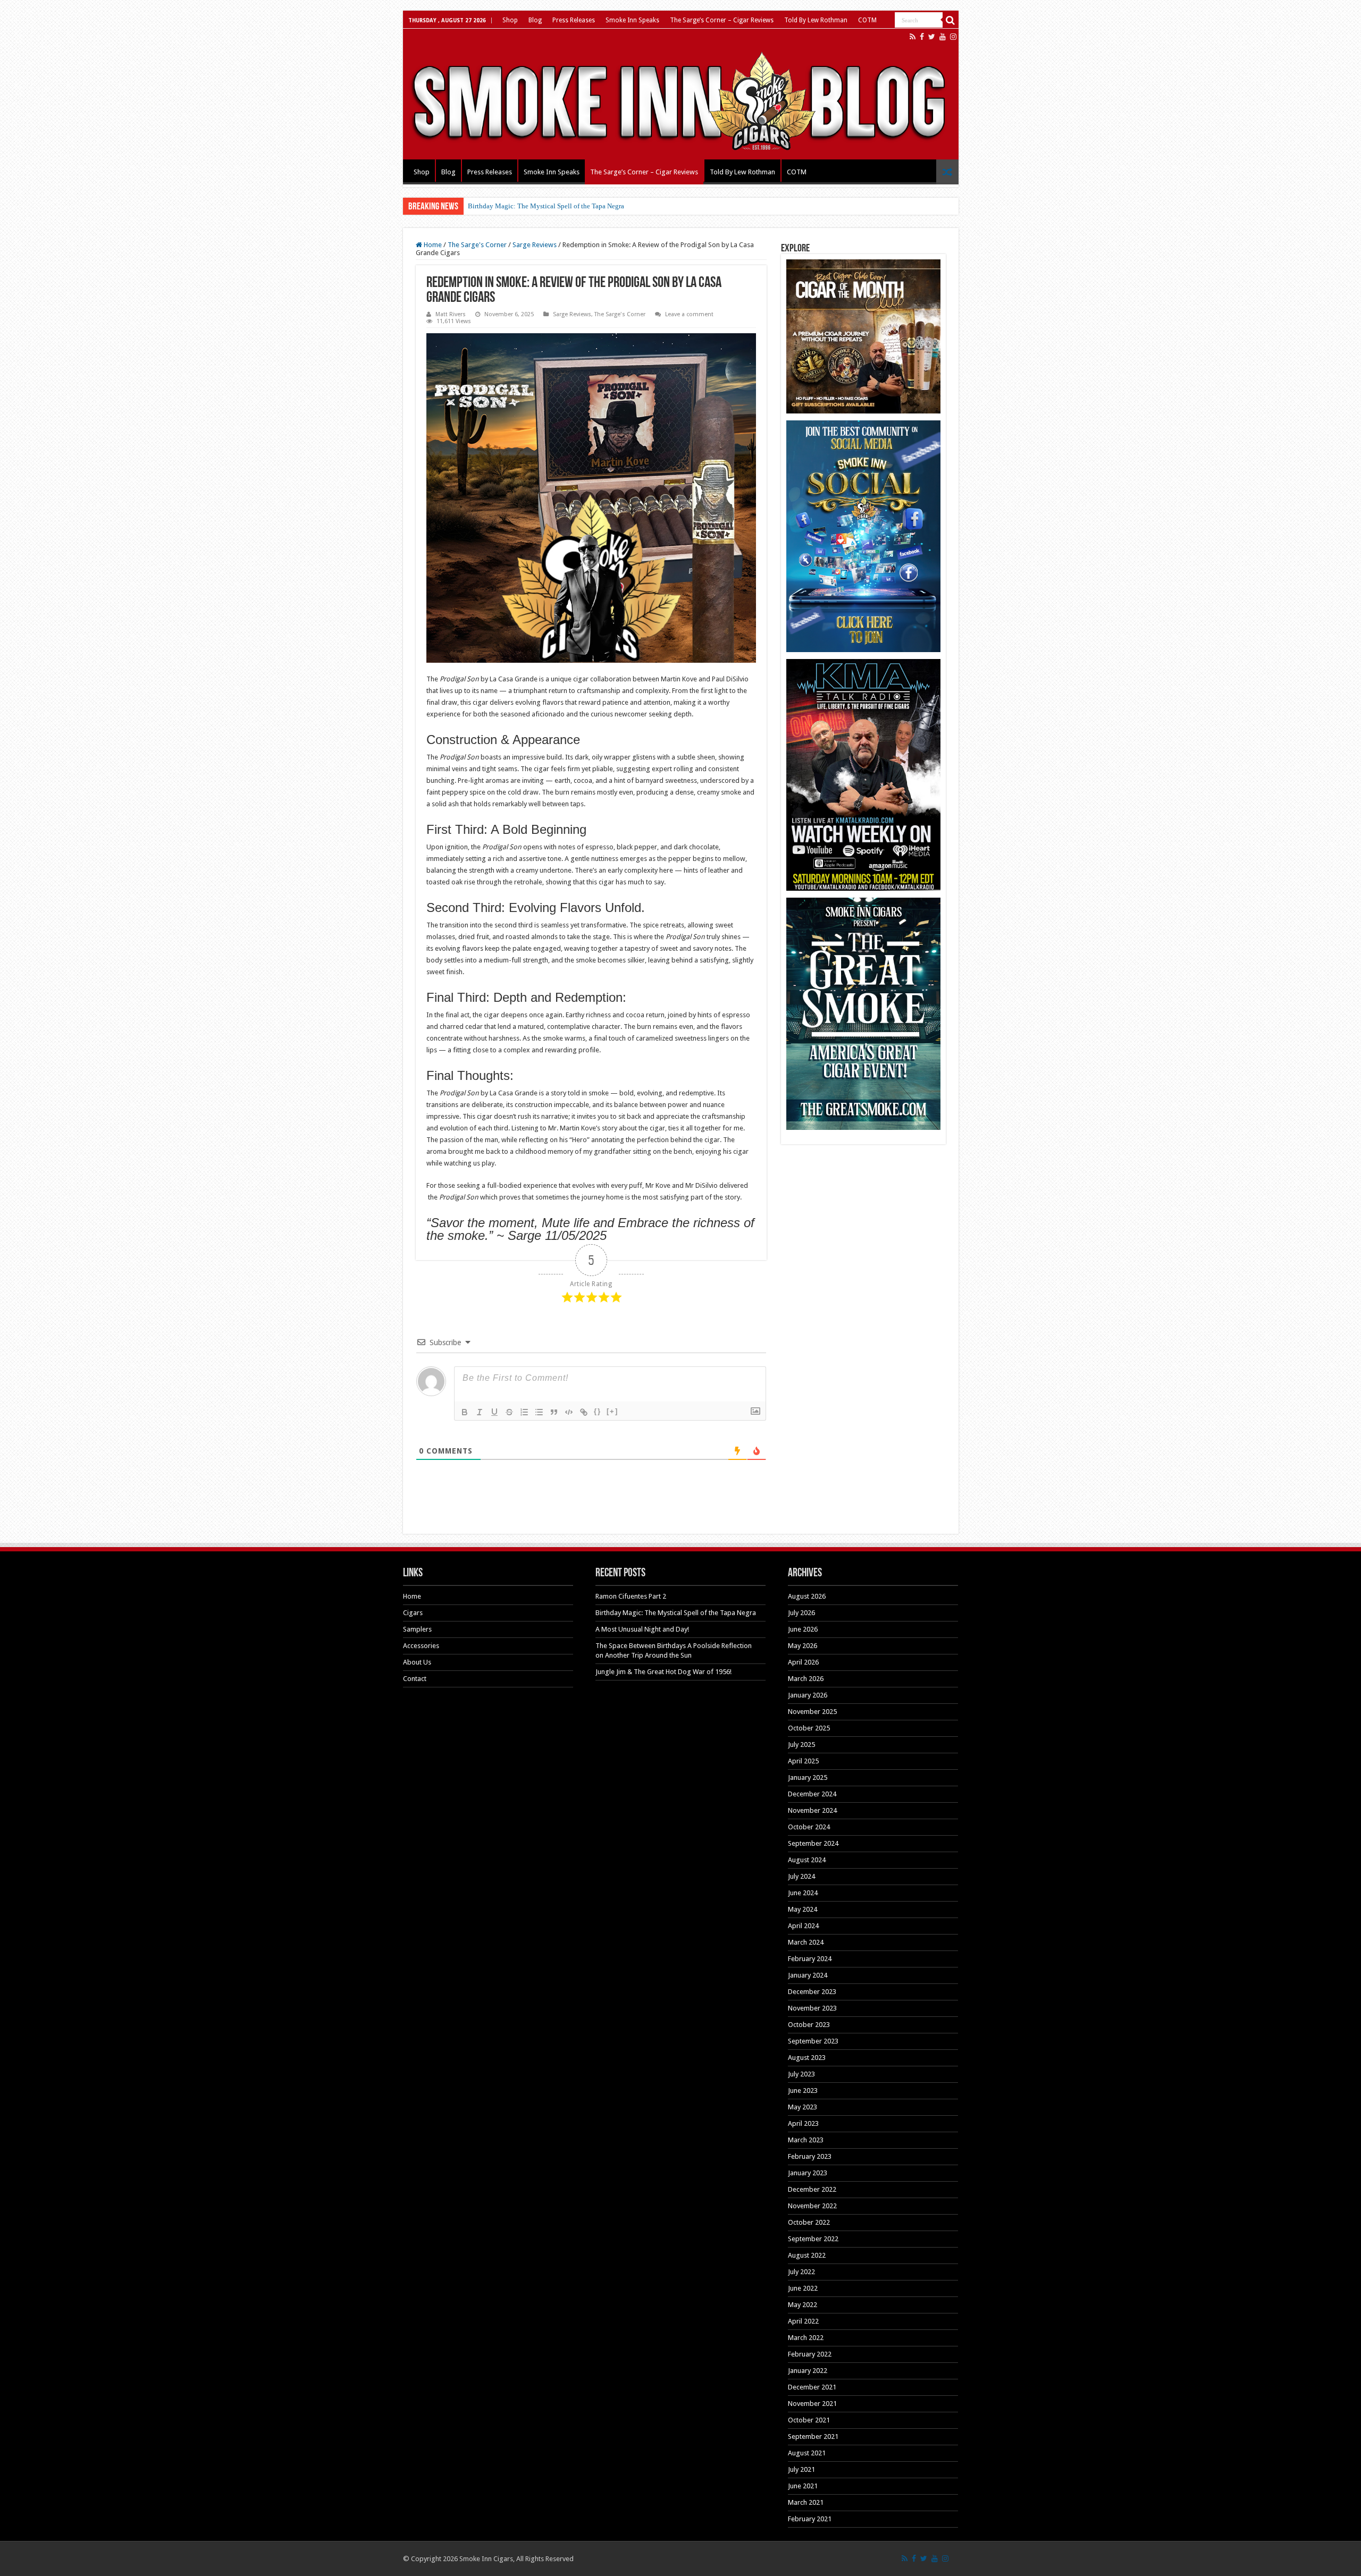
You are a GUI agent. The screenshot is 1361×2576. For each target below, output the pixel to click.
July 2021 (801, 2469)
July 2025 (801, 1745)
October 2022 (809, 2222)
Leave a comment (689, 314)
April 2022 (803, 2321)
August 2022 (807, 2255)
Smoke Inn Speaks (632, 20)
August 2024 (807, 1860)
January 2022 (808, 2371)
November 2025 (812, 1712)
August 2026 (807, 1596)
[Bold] (465, 1412)
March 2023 (806, 2140)
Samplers (417, 1629)
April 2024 (803, 1926)
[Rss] (913, 37)
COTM (867, 20)
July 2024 (801, 1876)
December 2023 (812, 1992)
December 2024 (812, 1794)
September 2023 (813, 2041)
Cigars (413, 1613)
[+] (612, 1411)
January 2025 (808, 1777)
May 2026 (803, 1646)
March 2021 (806, 2502)
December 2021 (812, 2387)
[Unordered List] (539, 1412)
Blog (535, 20)
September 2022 (813, 2239)
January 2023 (808, 2173)
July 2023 (801, 2074)
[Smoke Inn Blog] (681, 94)
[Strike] (509, 1412)
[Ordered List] (524, 1412)
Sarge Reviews (535, 245)
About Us (417, 1662)
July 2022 (801, 2272)
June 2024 (803, 1893)
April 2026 (803, 1662)
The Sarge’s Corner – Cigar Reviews (722, 20)
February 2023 (810, 2156)
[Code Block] (569, 1412)
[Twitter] (932, 37)
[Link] (584, 1412)
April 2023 (803, 2123)
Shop (510, 20)
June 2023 (803, 2091)
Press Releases (574, 20)
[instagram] (953, 37)
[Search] (951, 20)
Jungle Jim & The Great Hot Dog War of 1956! (663, 1672)
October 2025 (809, 1728)
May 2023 (803, 2107)
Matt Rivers (451, 314)
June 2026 (803, 1629)
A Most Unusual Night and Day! (642, 1629)
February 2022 (810, 2354)
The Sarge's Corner (477, 245)
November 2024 (812, 1810)
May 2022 (803, 2305)
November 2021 (812, 2404)
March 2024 (806, 1942)
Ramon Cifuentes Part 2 (631, 1596)
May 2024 (803, 1909)
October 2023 (809, 2025)
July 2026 (801, 1613)
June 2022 (803, 2288)
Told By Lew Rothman (816, 20)
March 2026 (806, 1679)
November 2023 (812, 2008)
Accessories (421, 1646)
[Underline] (494, 1412)
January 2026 (808, 1695)
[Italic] (480, 1412)
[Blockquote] (554, 1412)
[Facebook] (922, 37)
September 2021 (813, 2436)
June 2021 (803, 2486)
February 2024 (810, 1959)
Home (432, 245)
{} (598, 1411)
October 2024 (809, 1827)
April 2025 (803, 1761)
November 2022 (812, 2206)
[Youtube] (943, 37)
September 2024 (813, 1843)
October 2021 (809, 2420)
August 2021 (807, 2453)
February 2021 (810, 2519)
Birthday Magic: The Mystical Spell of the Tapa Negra (546, 206)
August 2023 (807, 2058)
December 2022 (812, 2189)
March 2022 (806, 2338)
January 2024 (808, 1975)
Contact (415, 1679)
